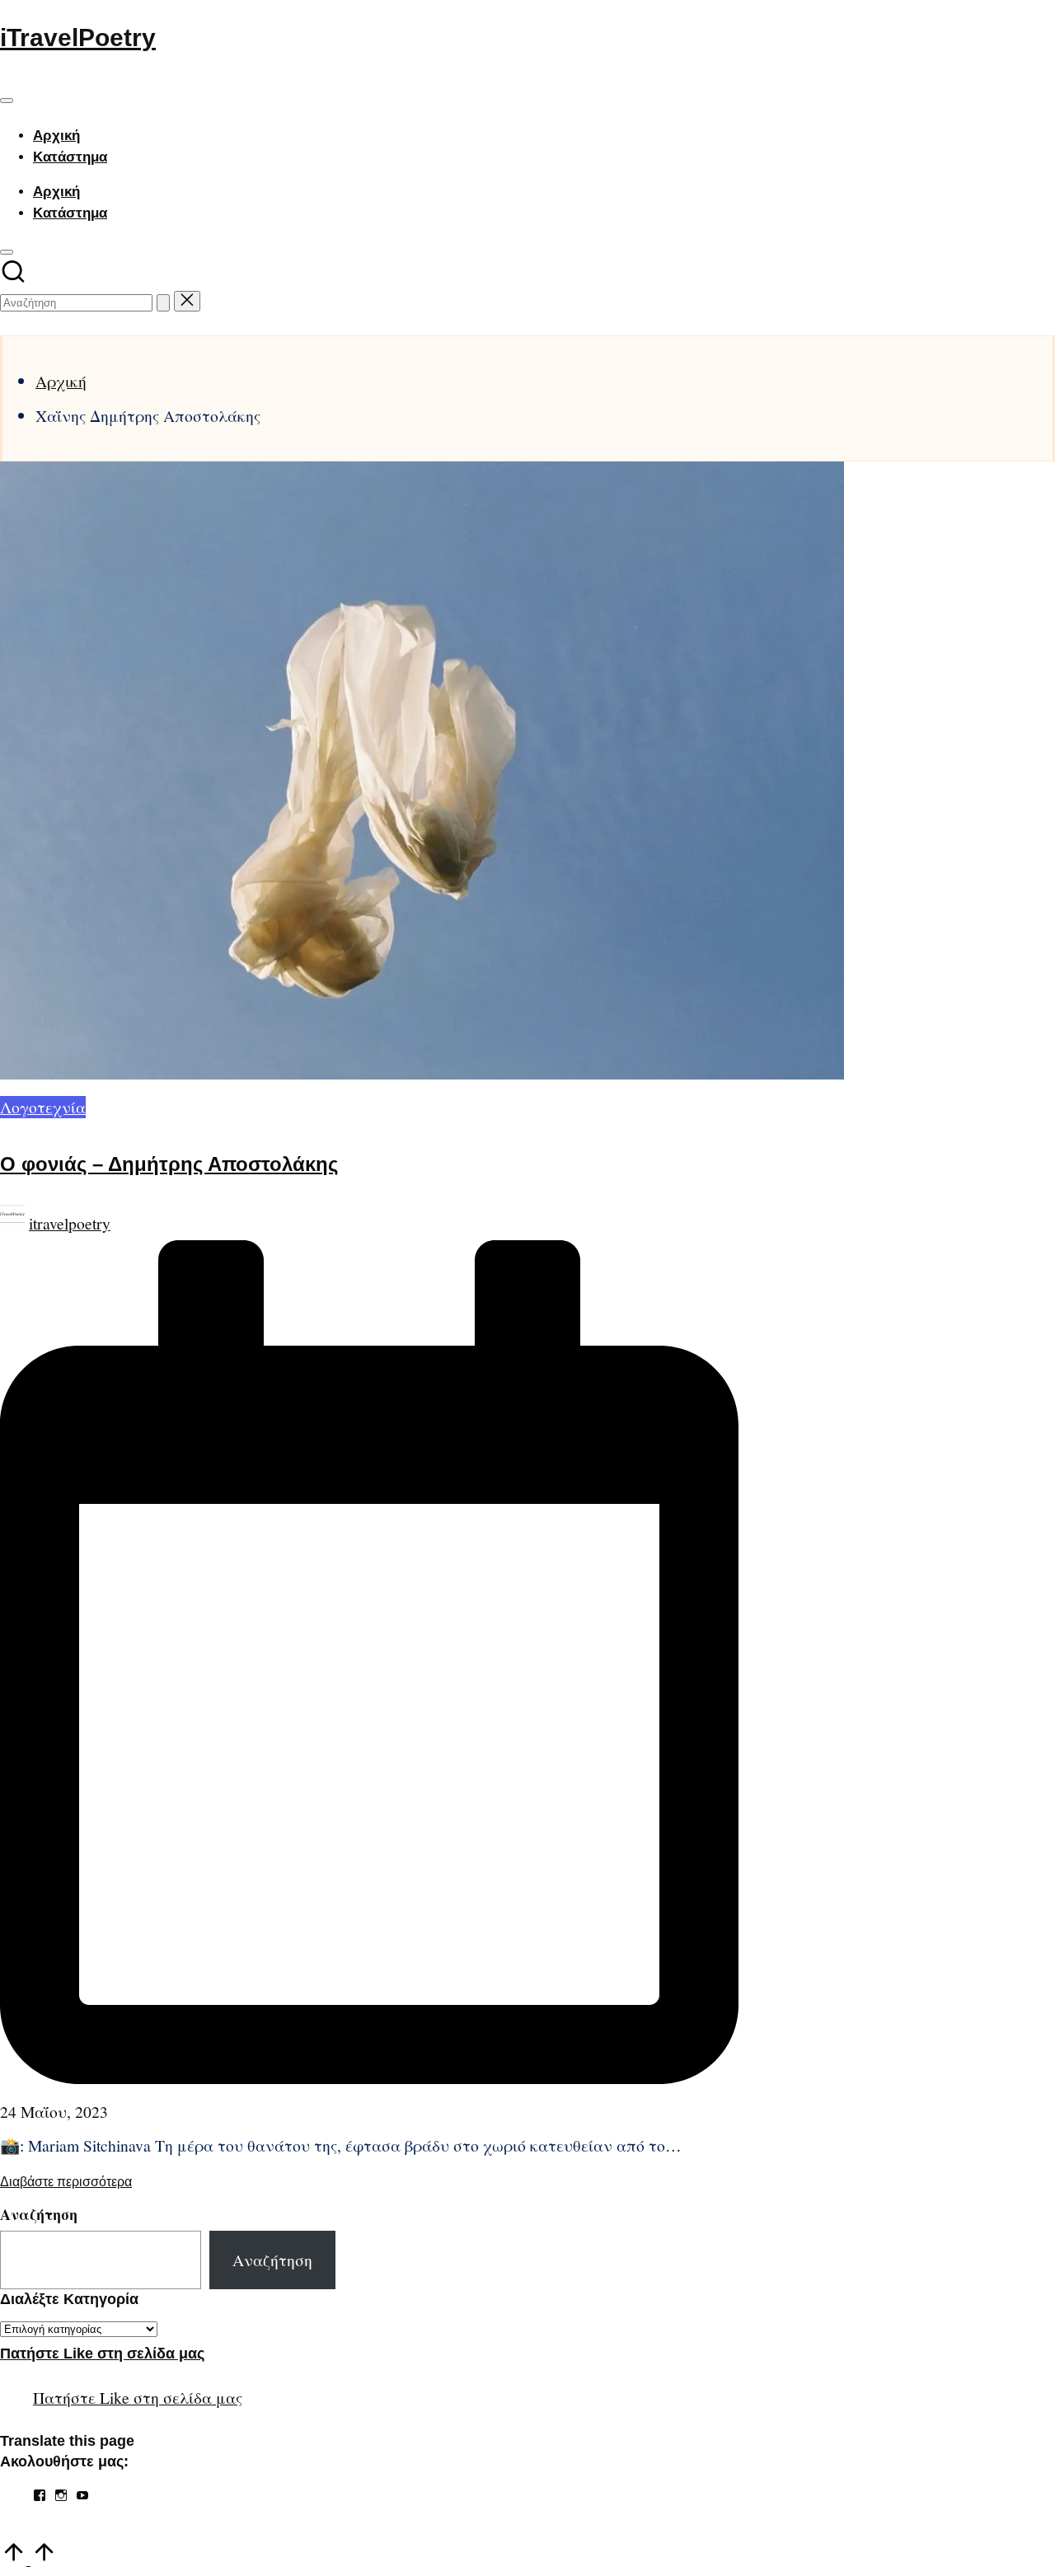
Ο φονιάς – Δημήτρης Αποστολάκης (169, 1164)
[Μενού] (7, 101)
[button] (163, 303)
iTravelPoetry (78, 37)
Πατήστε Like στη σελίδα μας (102, 2354)
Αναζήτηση (39, 2214)
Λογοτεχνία (43, 1107)
